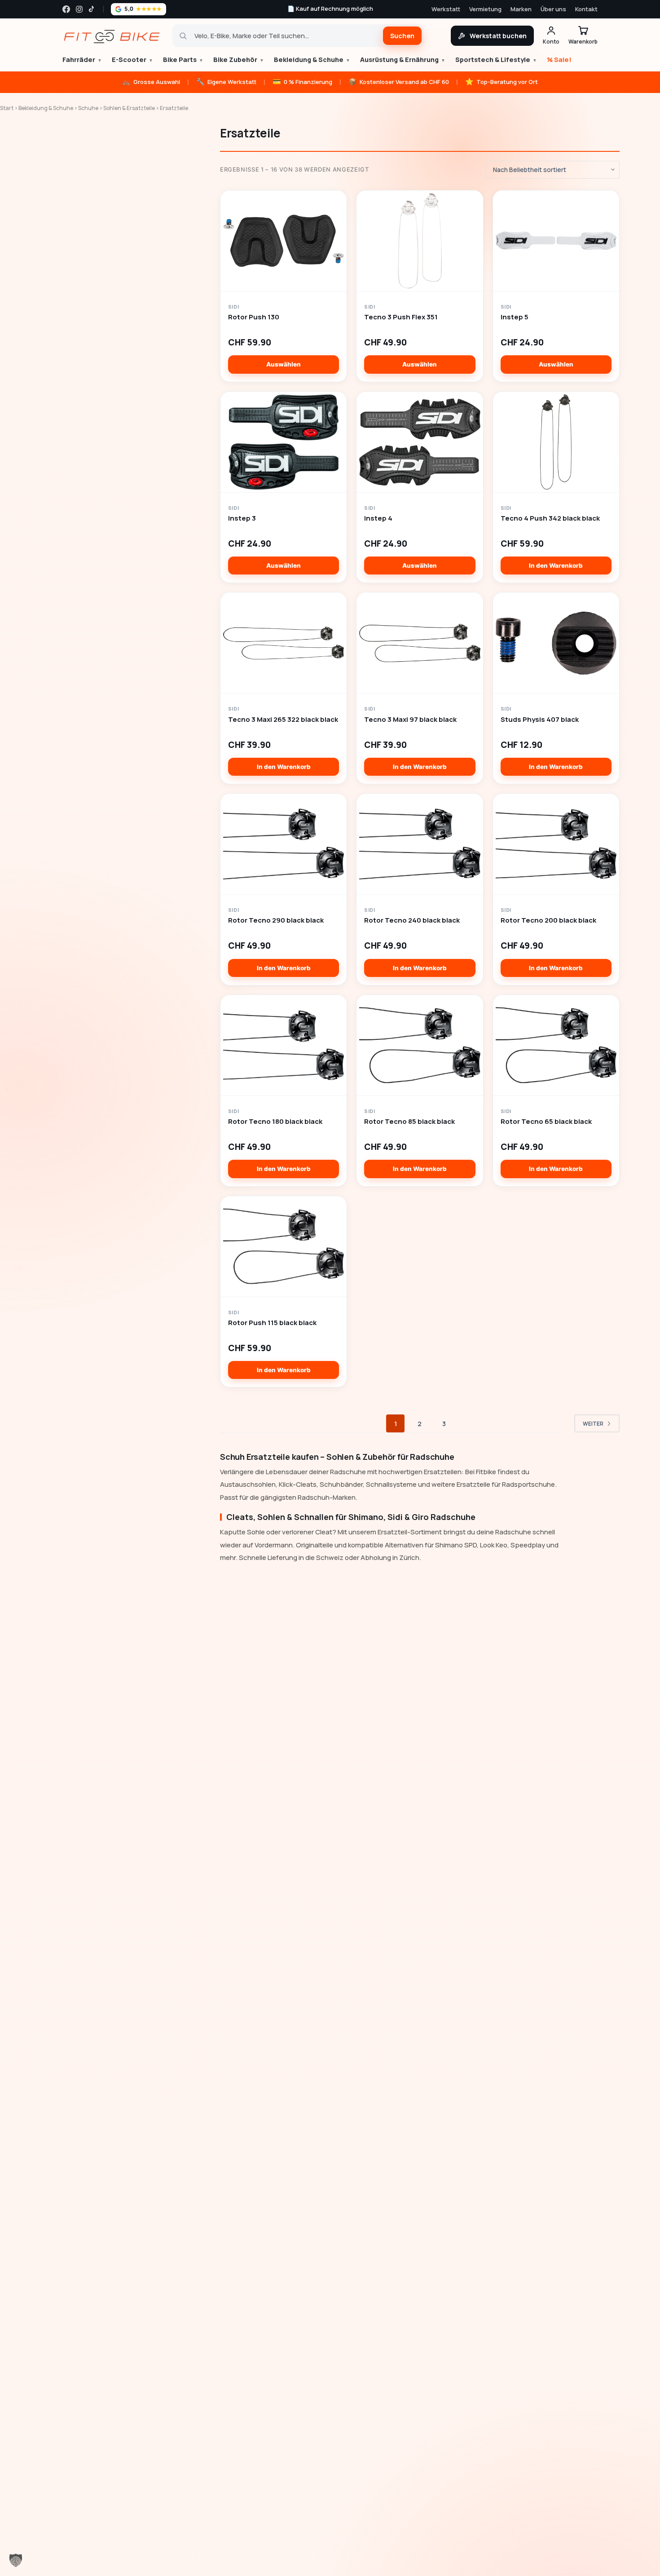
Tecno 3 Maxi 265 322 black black (283, 720)
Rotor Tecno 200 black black (548, 920)
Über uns (553, 9)
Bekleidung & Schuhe (312, 60)
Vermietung (485, 9)
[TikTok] (92, 9)
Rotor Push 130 (254, 317)
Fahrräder (82, 60)
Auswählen (284, 364)
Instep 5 (515, 317)
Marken (521, 9)
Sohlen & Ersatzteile (129, 108)
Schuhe (88, 108)
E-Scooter (132, 60)
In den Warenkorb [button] (556, 566)
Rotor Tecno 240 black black (412, 920)
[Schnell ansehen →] (284, 241)
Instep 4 (378, 518)
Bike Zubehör (239, 60)
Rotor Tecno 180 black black (275, 1122)
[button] (16, 2560)
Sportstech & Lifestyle (496, 60)
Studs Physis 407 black (540, 720)
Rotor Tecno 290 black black (276, 920)
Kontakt (586, 9)
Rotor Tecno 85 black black (409, 1122)
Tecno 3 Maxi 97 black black (410, 720)
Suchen (402, 36)
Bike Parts (183, 60)
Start (7, 108)
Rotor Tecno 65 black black (546, 1122)
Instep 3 (242, 518)
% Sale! (559, 60)
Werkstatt (446, 9)
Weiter (593, 1424)
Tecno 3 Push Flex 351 (401, 317)
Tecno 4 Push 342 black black (550, 518)
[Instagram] (79, 9)
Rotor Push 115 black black (272, 1323)
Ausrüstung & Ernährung (403, 60)
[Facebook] (66, 9)
